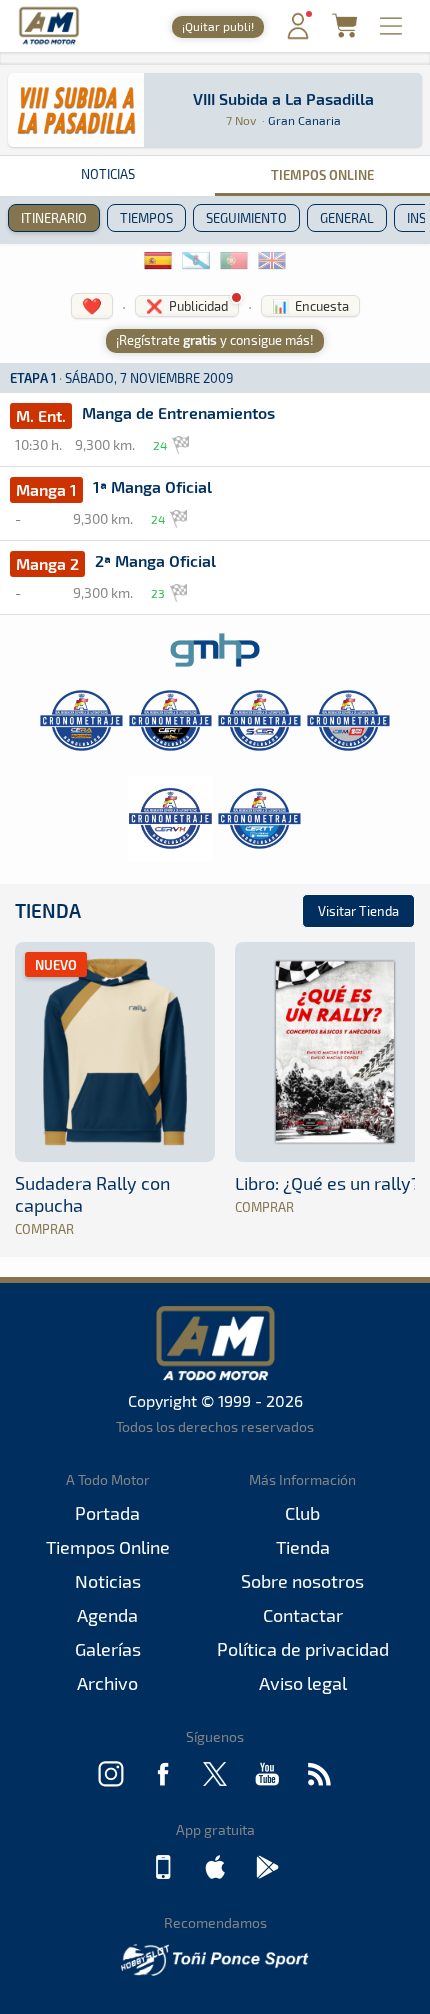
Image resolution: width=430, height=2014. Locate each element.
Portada (107, 1513)
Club (302, 1513)
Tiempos (146, 218)
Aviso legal (303, 1683)
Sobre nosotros (302, 1581)
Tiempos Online (322, 174)
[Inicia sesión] (298, 34)
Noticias (108, 174)
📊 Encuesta (310, 306)
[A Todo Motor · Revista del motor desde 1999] (49, 41)
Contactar (303, 1615)
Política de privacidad (303, 1649)
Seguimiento (246, 218)
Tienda (48, 910)
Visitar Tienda (358, 911)
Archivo (107, 1683)
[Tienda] (344, 31)
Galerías (108, 1649)
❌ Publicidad (187, 306)
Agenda (107, 1615)
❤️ (92, 305)
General (347, 218)
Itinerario (54, 218)
